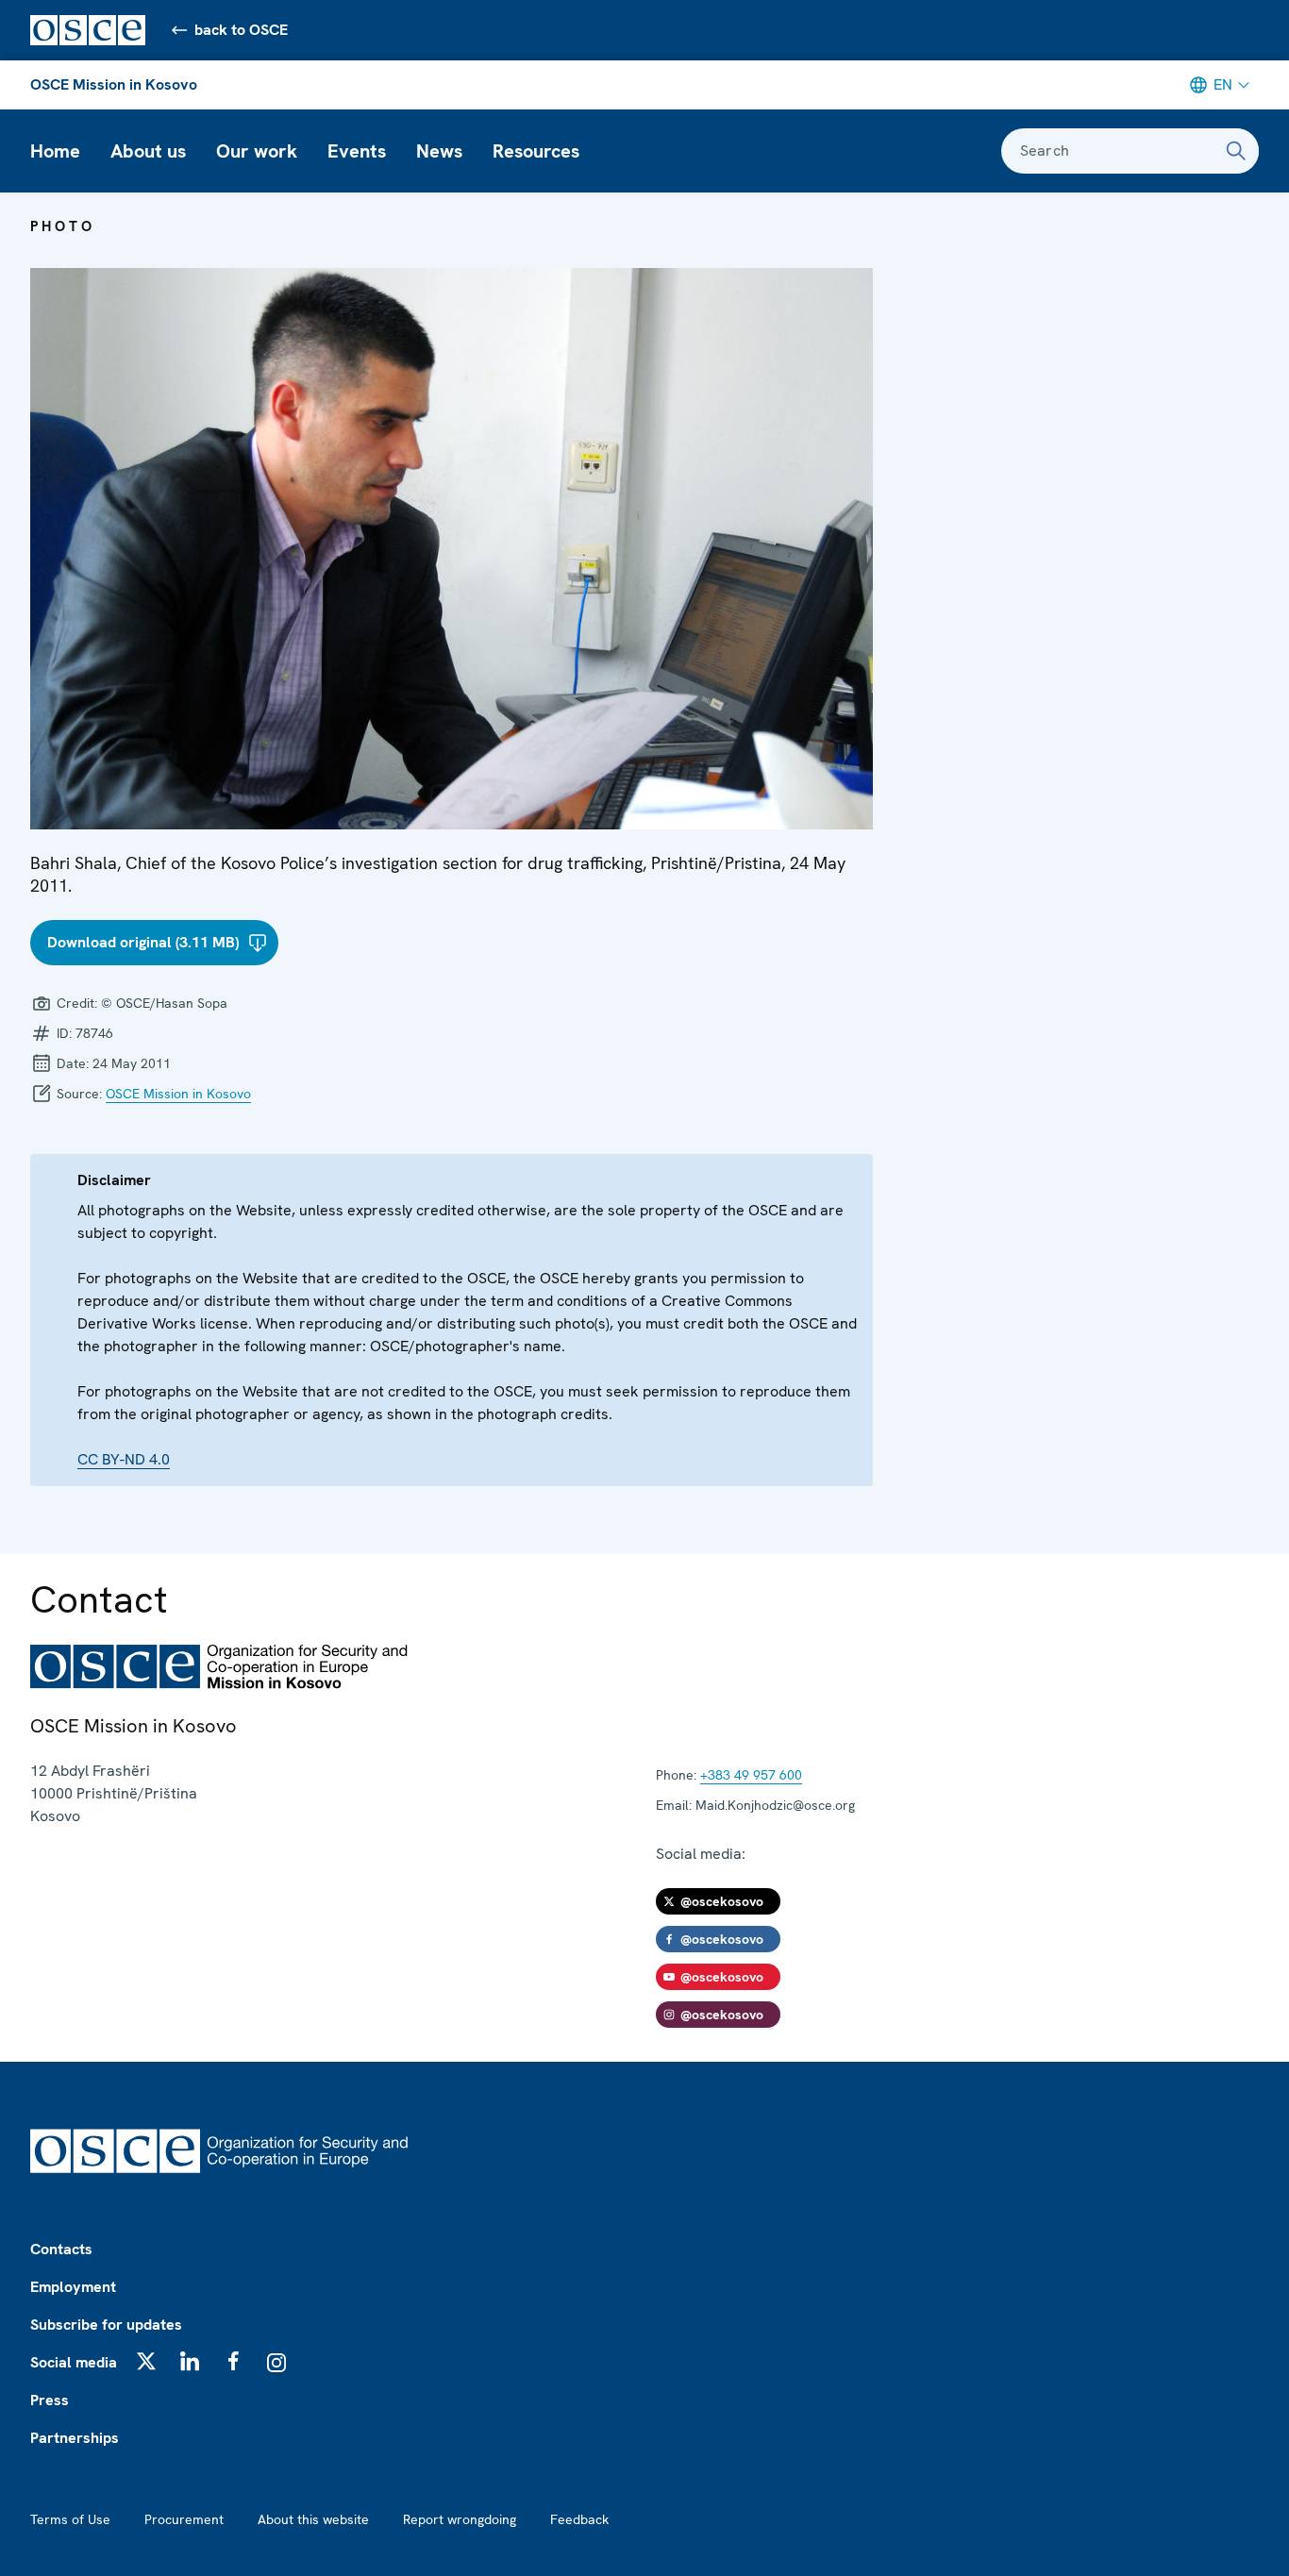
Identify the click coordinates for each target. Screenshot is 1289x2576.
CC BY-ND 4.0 (124, 1459)
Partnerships (75, 2438)
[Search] (1236, 151)
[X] (146, 2361)
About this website (313, 2519)
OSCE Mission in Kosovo (114, 84)
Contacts (61, 2249)
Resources (536, 151)
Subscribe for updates (106, 2325)
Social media (74, 2362)
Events (357, 151)
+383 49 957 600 (751, 1775)
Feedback (579, 2519)
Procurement (184, 2519)
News (439, 151)
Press (50, 2400)
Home (55, 151)
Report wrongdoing (460, 2519)
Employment (73, 2287)
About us (148, 151)
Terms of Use (70, 2519)
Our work (257, 151)
